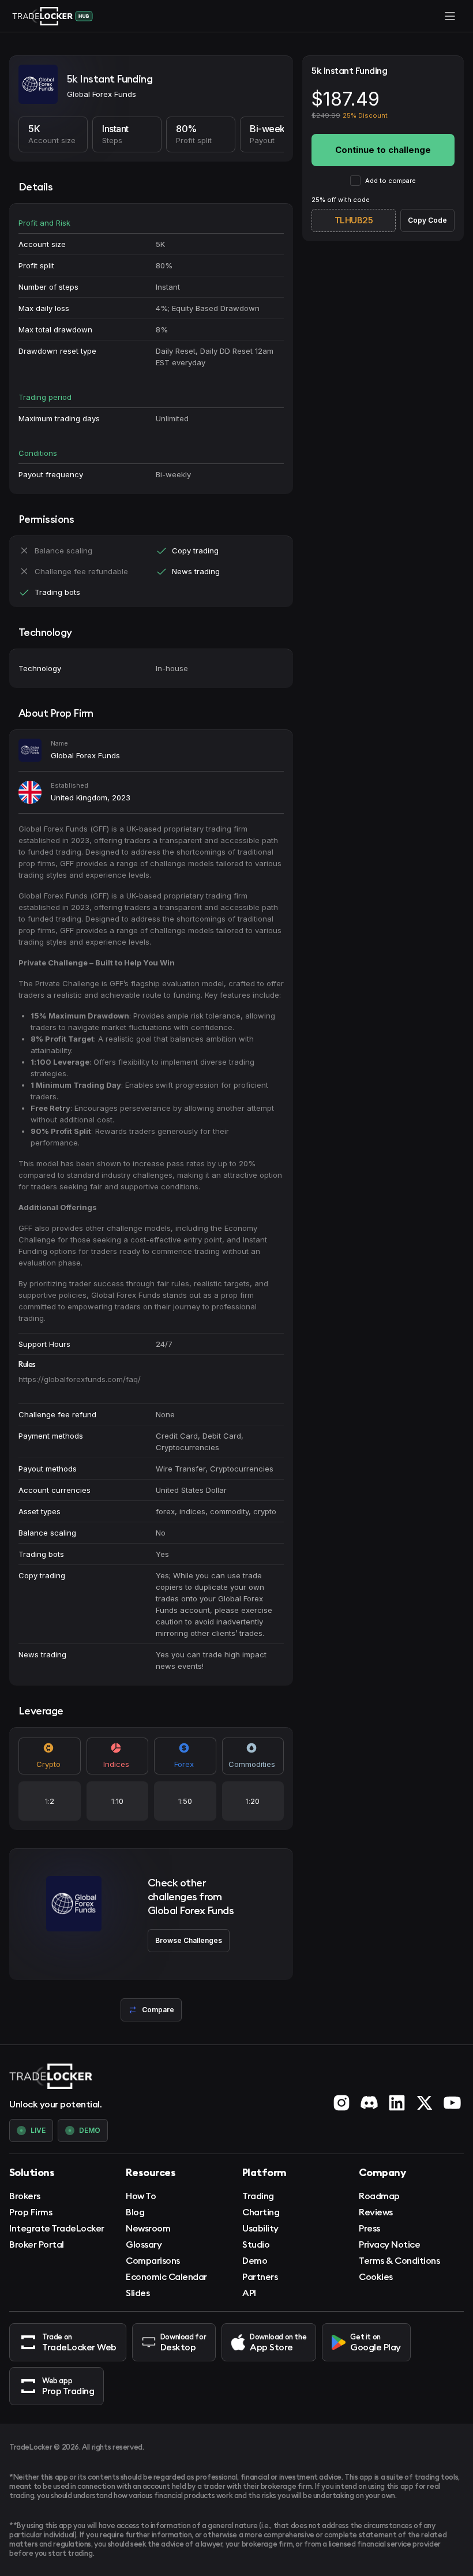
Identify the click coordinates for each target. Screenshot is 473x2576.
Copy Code (427, 220)
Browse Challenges (189, 1940)
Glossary (144, 2244)
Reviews (376, 2212)
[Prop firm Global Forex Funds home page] (38, 86)
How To (141, 2196)
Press (369, 2228)
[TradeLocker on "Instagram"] (341, 2103)
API (249, 2293)
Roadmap (379, 2196)
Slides (138, 2293)
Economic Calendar (166, 2277)
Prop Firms (31, 2212)
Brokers (25, 2196)
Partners (260, 2277)
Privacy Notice (389, 2244)
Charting (261, 2212)
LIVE (38, 2130)
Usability (260, 2228)
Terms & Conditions (399, 2260)
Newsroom (148, 2228)
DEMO (90, 2130)
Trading (258, 2196)
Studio (256, 2244)
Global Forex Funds (85, 755)
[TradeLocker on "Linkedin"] (397, 2103)
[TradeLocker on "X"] (425, 2103)
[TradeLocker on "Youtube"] (452, 2103)
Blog (135, 2212)
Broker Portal (37, 2244)
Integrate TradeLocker (57, 2228)
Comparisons (153, 2260)
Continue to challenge (383, 150)
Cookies (376, 2277)
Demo (255, 2260)
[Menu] (450, 16)
